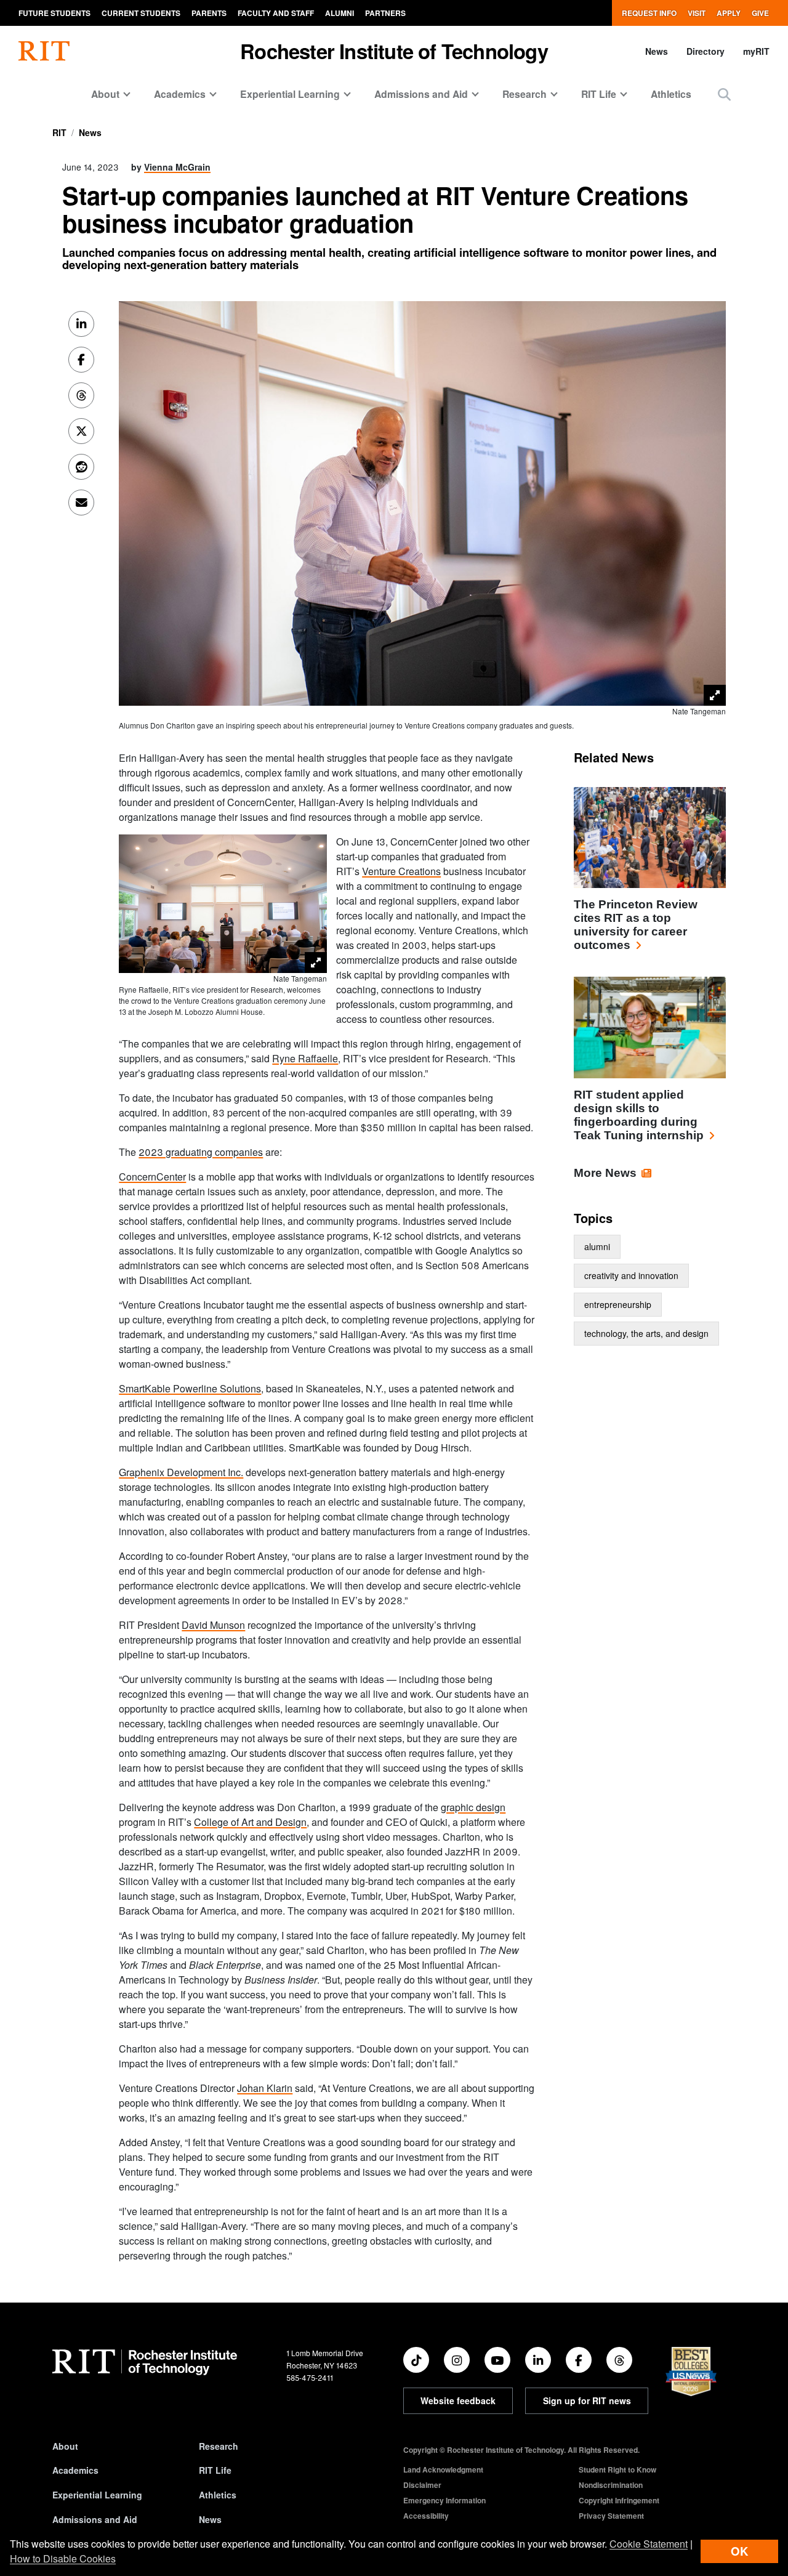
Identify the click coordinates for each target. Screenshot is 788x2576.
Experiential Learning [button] (290, 94)
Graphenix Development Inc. (181, 1472)
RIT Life (215, 2470)
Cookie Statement (649, 2544)
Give (760, 13)
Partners (385, 13)
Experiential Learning (97, 2495)
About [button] (105, 94)
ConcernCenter (152, 1177)
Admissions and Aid (95, 2519)
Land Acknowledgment (443, 2469)
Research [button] (525, 94)
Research (219, 2446)
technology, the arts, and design (646, 1333)
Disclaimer (422, 2485)
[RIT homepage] (44, 51)
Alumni (340, 13)
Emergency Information (444, 2500)
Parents (209, 13)
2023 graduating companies (201, 1152)
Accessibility (426, 2516)
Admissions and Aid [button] (421, 94)
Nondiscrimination (611, 2485)
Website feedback (458, 2400)
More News (605, 1173)
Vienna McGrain (177, 167)
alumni (597, 1246)
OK (739, 2551)
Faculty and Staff (276, 13)
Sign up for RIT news (587, 2400)
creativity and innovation (631, 1275)
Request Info (649, 13)
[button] (724, 94)
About (65, 2446)
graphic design (473, 1807)
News (657, 51)
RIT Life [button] (599, 94)
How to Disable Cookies (63, 2558)
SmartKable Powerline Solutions (190, 1388)
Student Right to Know (617, 2469)
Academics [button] (180, 94)
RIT (59, 132)
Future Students (54, 13)
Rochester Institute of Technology (394, 51)
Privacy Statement (611, 2516)
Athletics (671, 94)
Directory (706, 51)
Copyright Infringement (619, 2500)
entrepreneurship (618, 1304)
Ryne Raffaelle (305, 1058)
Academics (75, 2470)
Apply (729, 13)
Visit (697, 13)
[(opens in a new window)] (416, 2360)
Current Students (141, 13)
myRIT (756, 51)
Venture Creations (401, 871)
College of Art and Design (250, 1822)
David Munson (213, 1625)
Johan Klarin (265, 2088)
